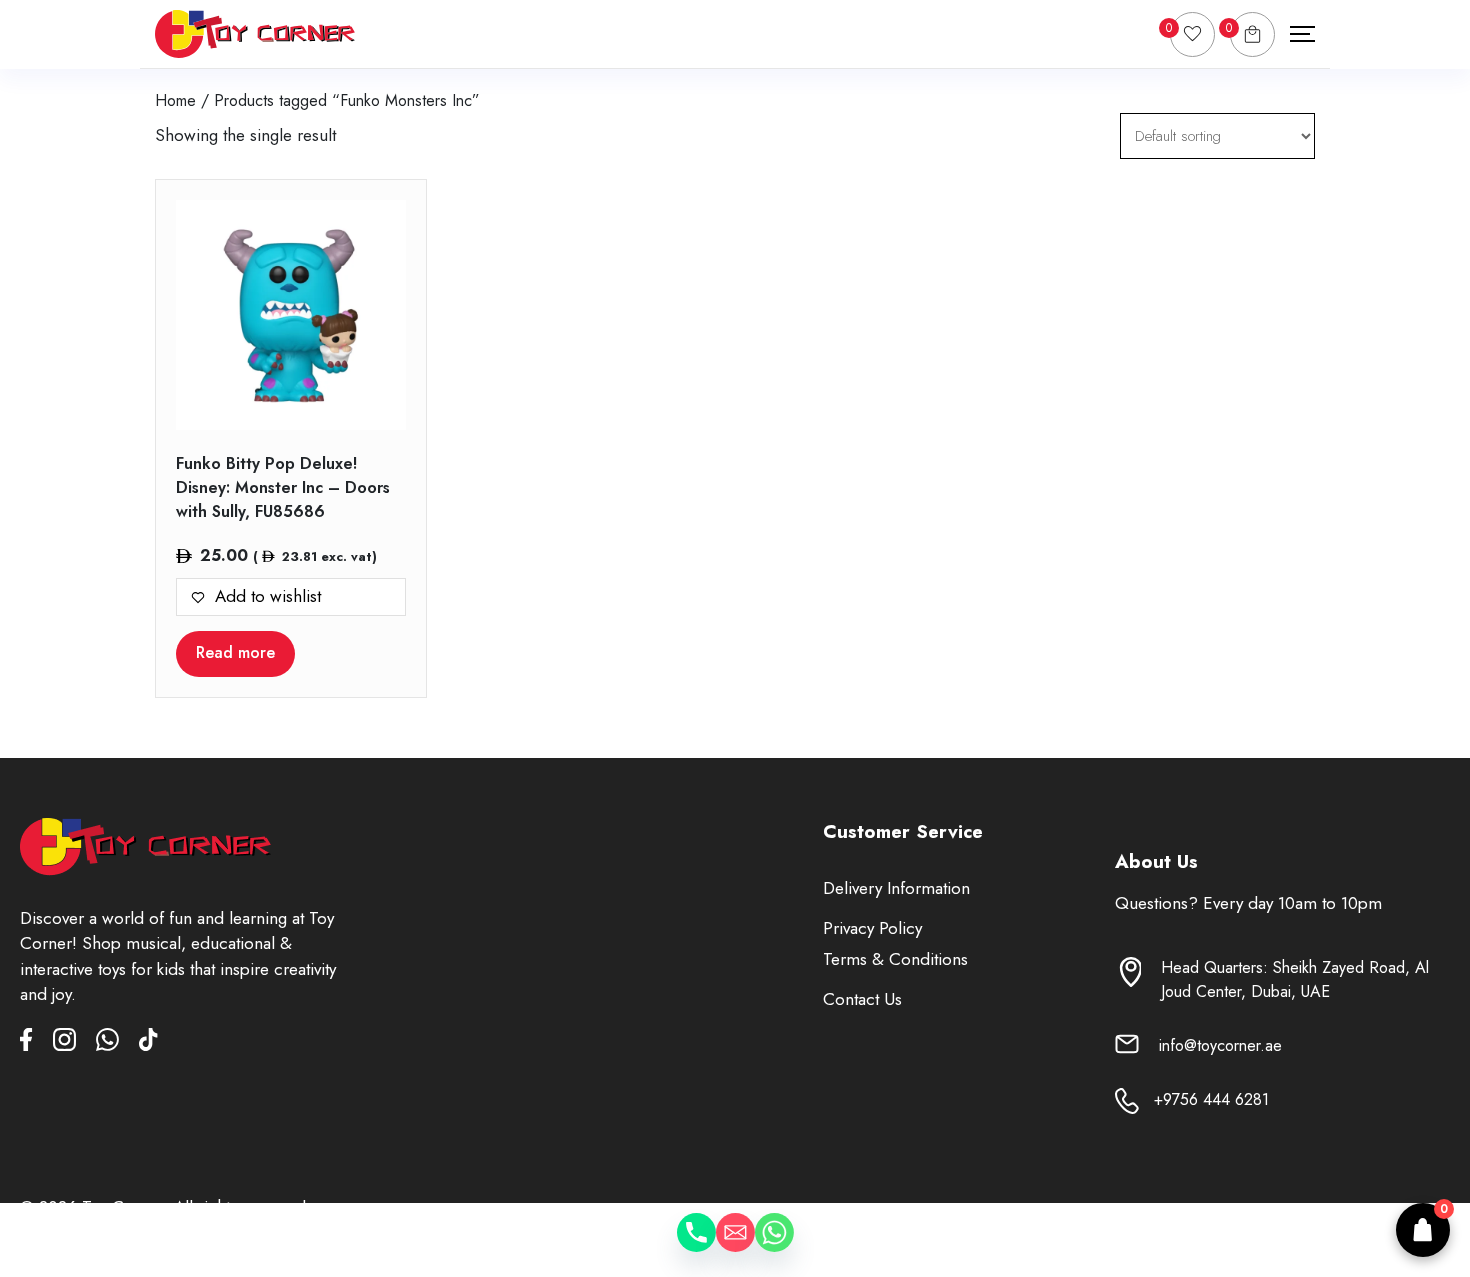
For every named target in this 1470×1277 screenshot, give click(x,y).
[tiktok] (148, 1043)
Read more (235, 652)
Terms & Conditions (895, 959)
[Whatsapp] (794, 1247)
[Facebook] (36, 1043)
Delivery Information (896, 888)
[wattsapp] (117, 1043)
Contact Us (862, 999)
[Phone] (676, 1247)
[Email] (735, 1247)
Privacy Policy (872, 928)
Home (175, 100)
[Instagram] (74, 1043)
